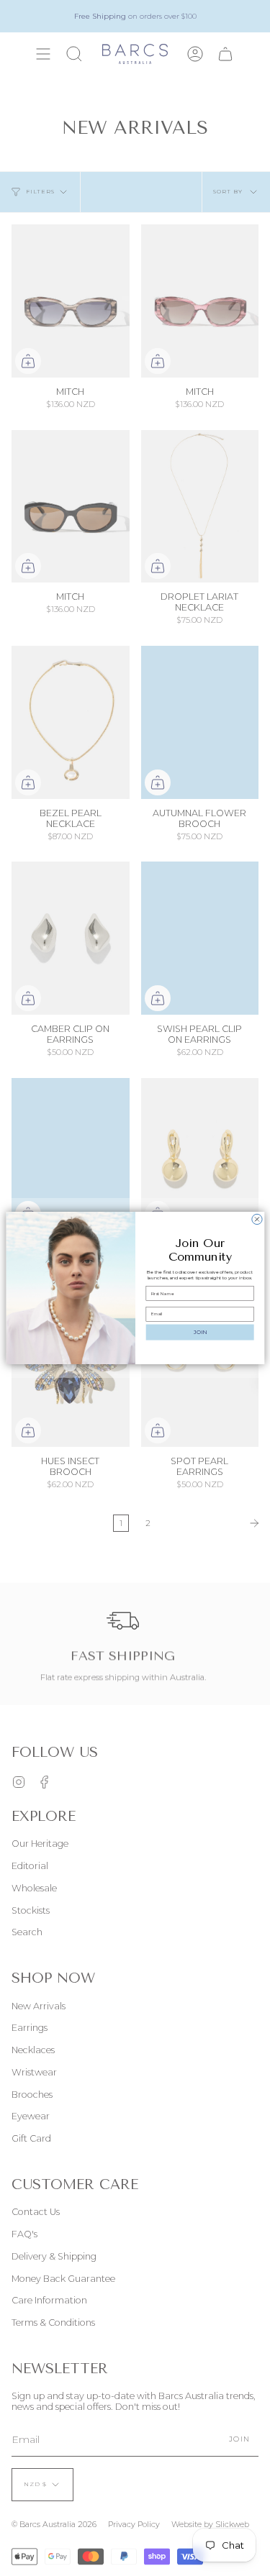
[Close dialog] (256, 1219)
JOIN (199, 1332)
